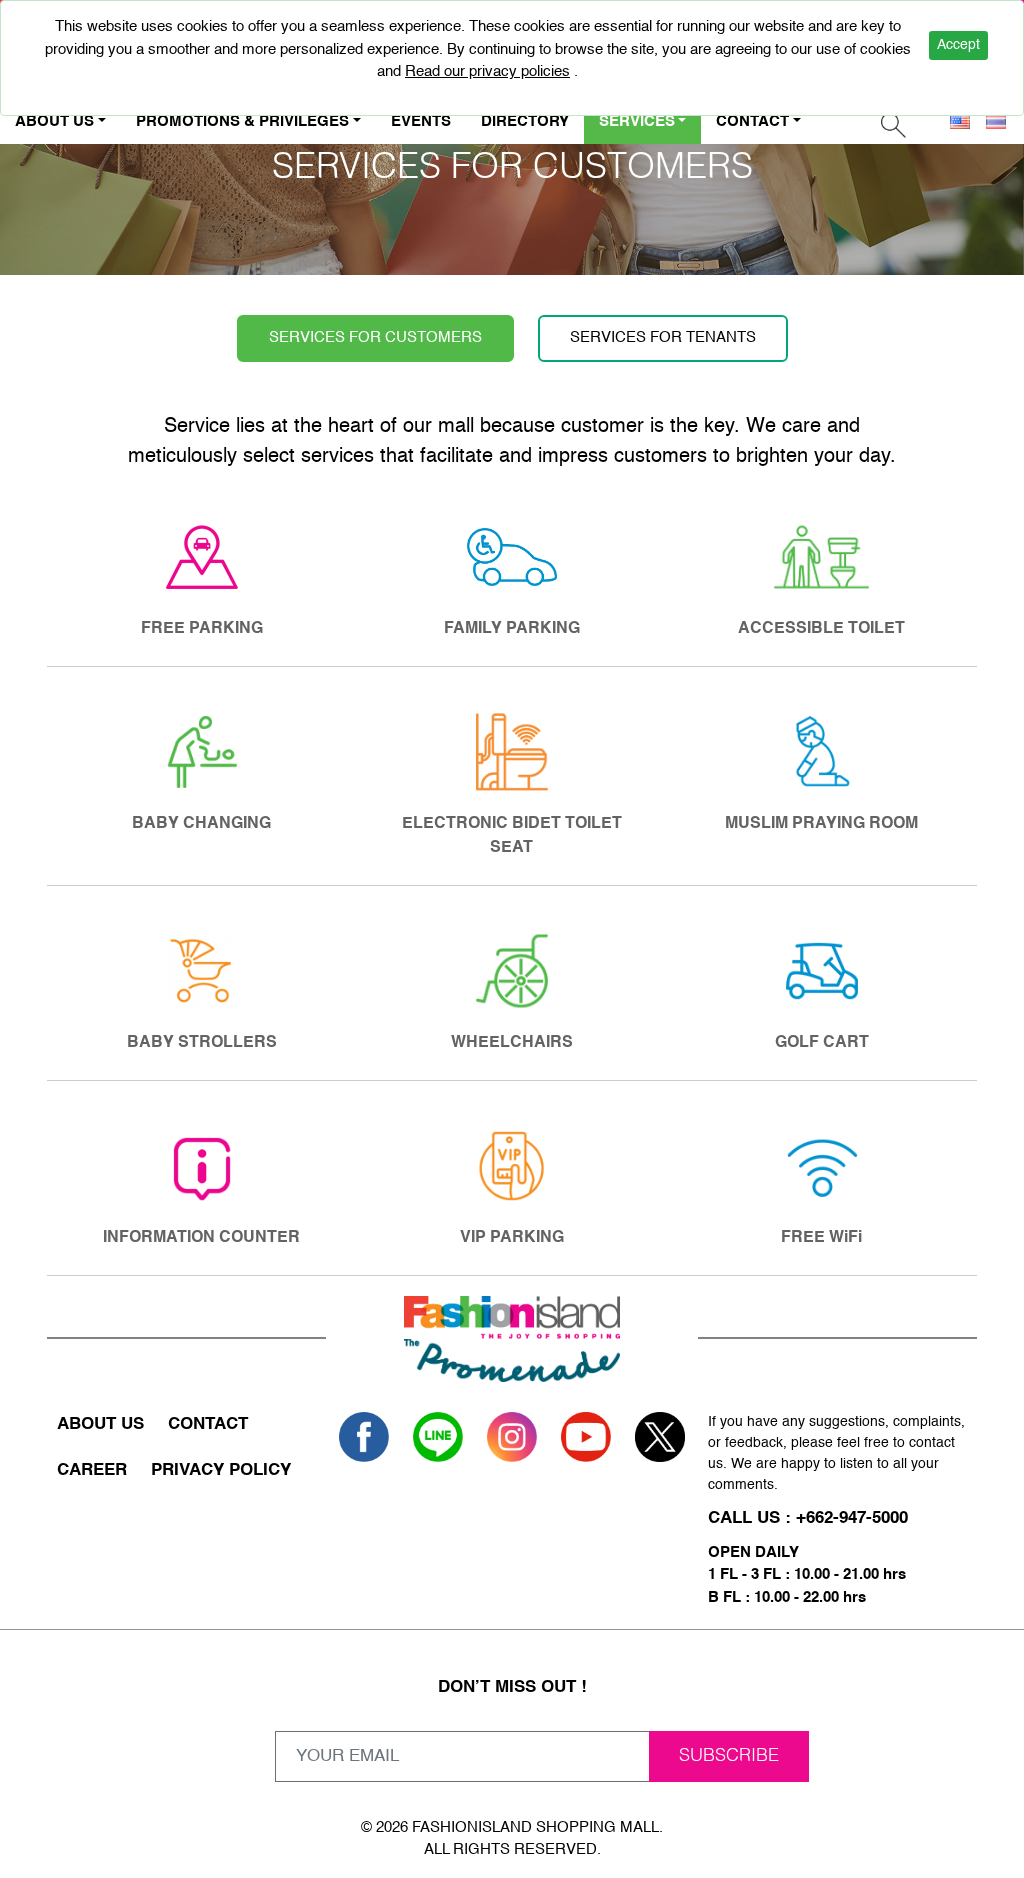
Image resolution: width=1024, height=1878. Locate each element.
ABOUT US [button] (54, 121)
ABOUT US (100, 1424)
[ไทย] (996, 122)
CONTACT (208, 1424)
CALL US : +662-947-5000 (808, 1518)
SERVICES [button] (637, 121)
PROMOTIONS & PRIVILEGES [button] (242, 121)
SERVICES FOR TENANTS (663, 337)
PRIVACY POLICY (221, 1470)
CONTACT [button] (752, 121)
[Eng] (960, 122)
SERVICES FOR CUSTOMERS (375, 337)
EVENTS (421, 121)
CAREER (92, 1470)
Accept (958, 45)
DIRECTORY (525, 121)
